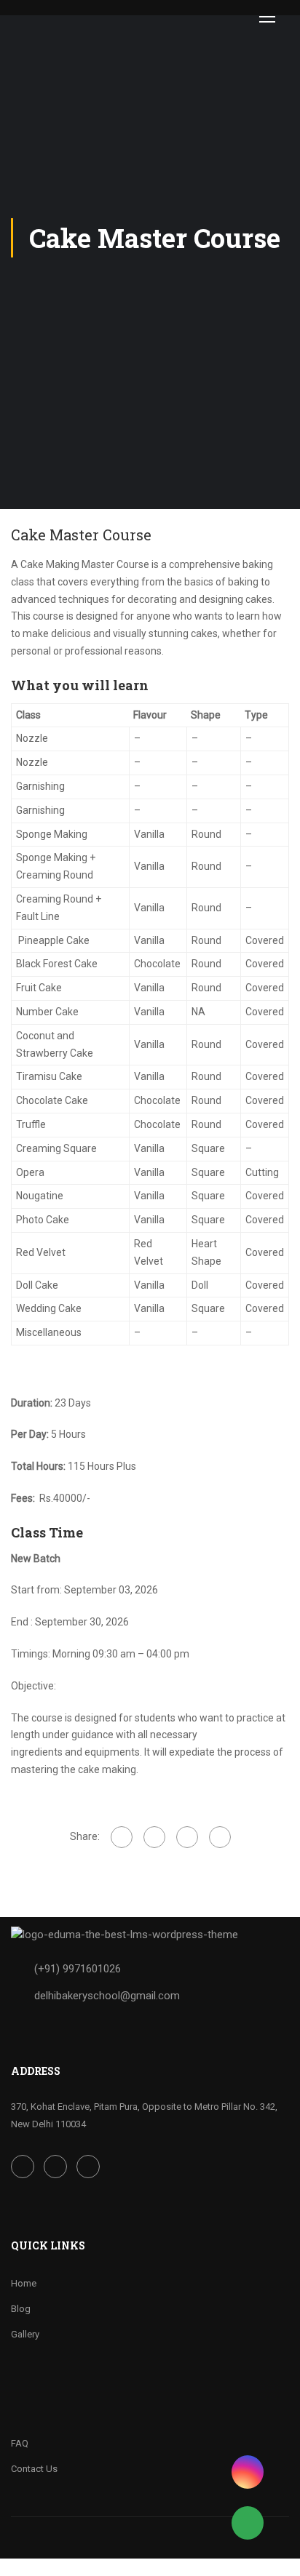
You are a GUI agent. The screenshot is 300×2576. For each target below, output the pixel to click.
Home (24, 2283)
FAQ (20, 2443)
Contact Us (34, 2469)
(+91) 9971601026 (78, 1969)
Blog (21, 2309)
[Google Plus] (154, 1837)
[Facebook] (122, 1837)
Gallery (25, 2334)
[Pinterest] (220, 1837)
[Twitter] (187, 1837)
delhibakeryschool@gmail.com (107, 1996)
